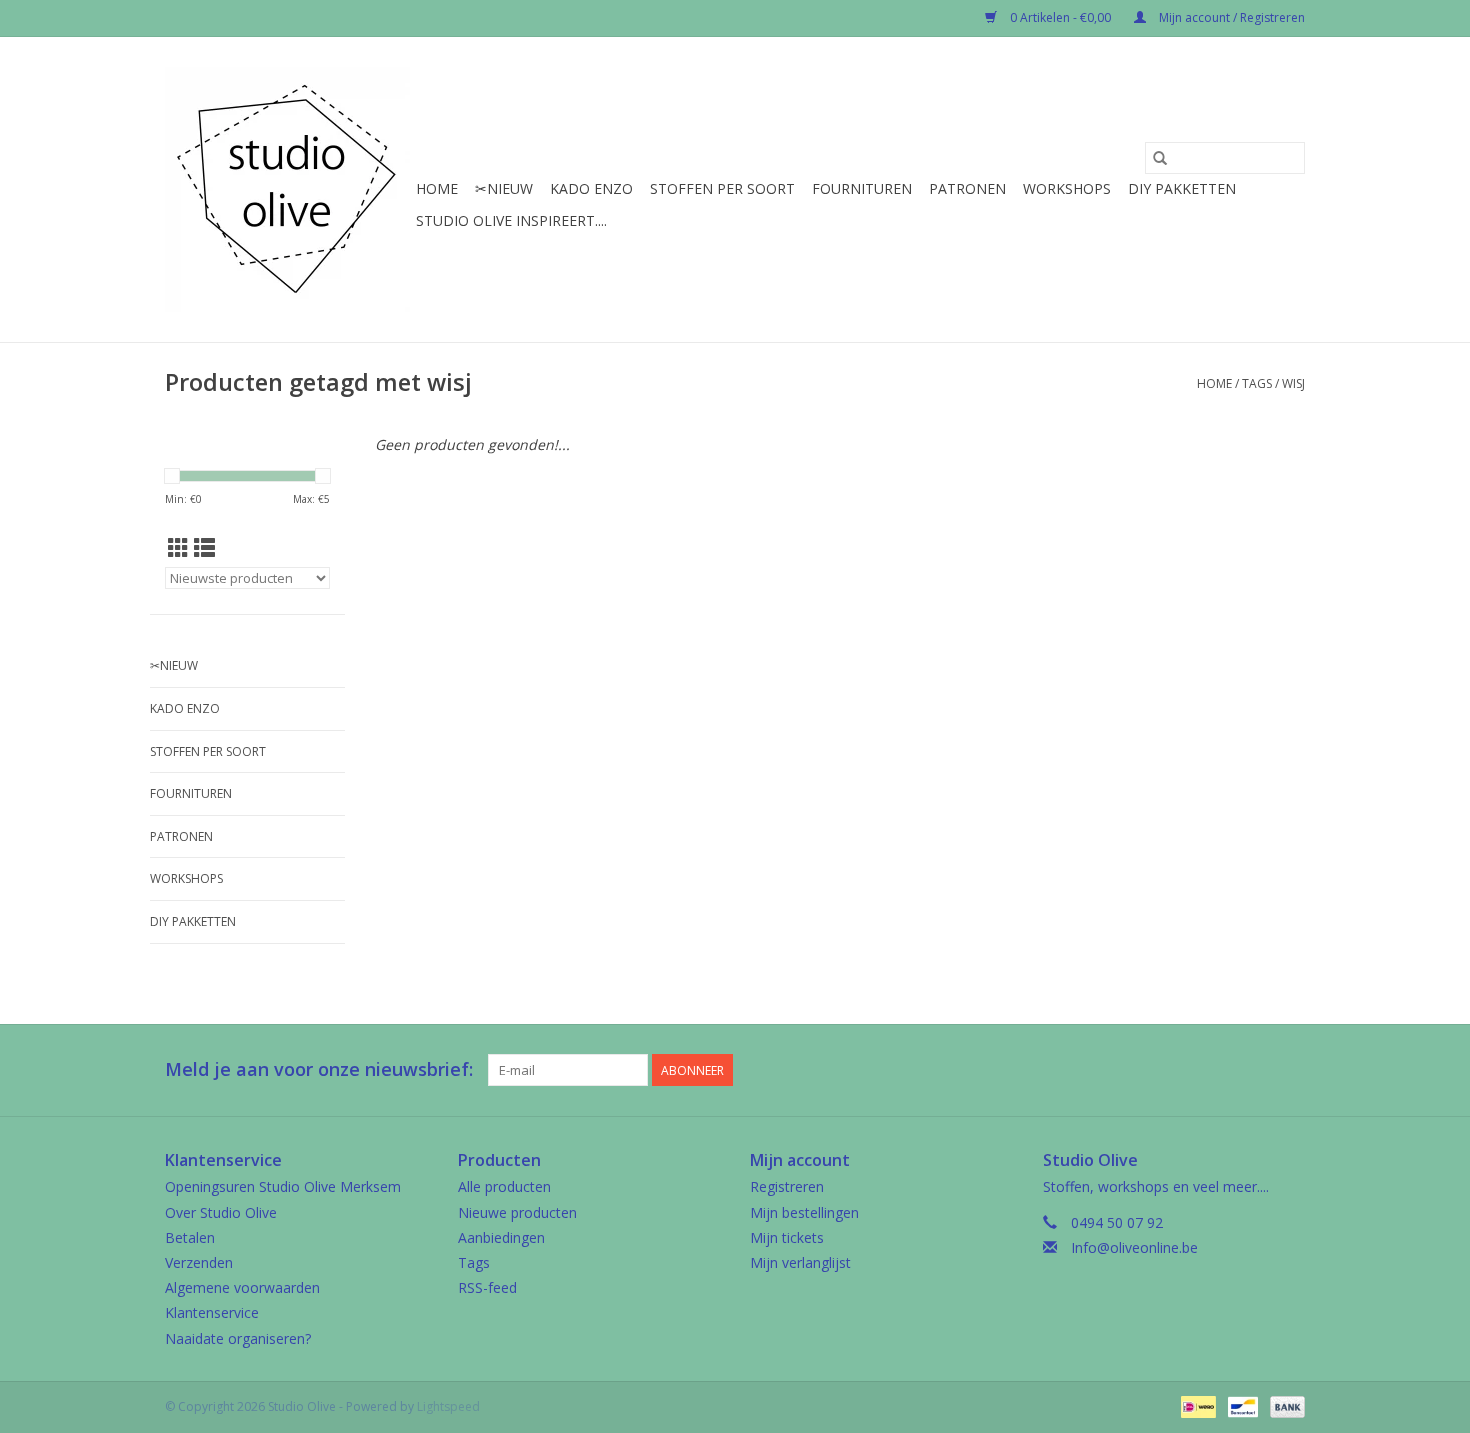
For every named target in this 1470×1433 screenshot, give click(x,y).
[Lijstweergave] (204, 548)
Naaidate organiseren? (238, 1338)
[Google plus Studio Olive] (1253, 1070)
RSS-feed (487, 1287)
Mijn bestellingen (804, 1212)
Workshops (1067, 188)
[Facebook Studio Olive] (1217, 1070)
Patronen (967, 188)
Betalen (190, 1237)
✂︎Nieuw (504, 188)
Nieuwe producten (517, 1212)
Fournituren (862, 188)
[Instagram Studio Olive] (1289, 1070)
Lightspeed (448, 1406)
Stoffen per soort (722, 188)
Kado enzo (591, 188)
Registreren (787, 1186)
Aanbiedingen (501, 1237)
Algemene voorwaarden (242, 1287)
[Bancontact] (1241, 1405)
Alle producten (504, 1186)
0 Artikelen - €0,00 (1060, 17)
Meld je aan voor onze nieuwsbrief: (319, 1069)
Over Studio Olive (221, 1212)
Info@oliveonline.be (1134, 1247)
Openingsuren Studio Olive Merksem (283, 1186)
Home (437, 188)
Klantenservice (212, 1312)
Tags (1257, 383)
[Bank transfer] (1284, 1405)
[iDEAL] (1196, 1405)
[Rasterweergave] (178, 548)
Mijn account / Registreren (1230, 17)
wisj (1293, 383)
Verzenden (199, 1262)
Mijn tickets (787, 1237)
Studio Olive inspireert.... (511, 220)
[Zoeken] (1160, 158)
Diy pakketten (1182, 188)
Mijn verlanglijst (800, 1262)
